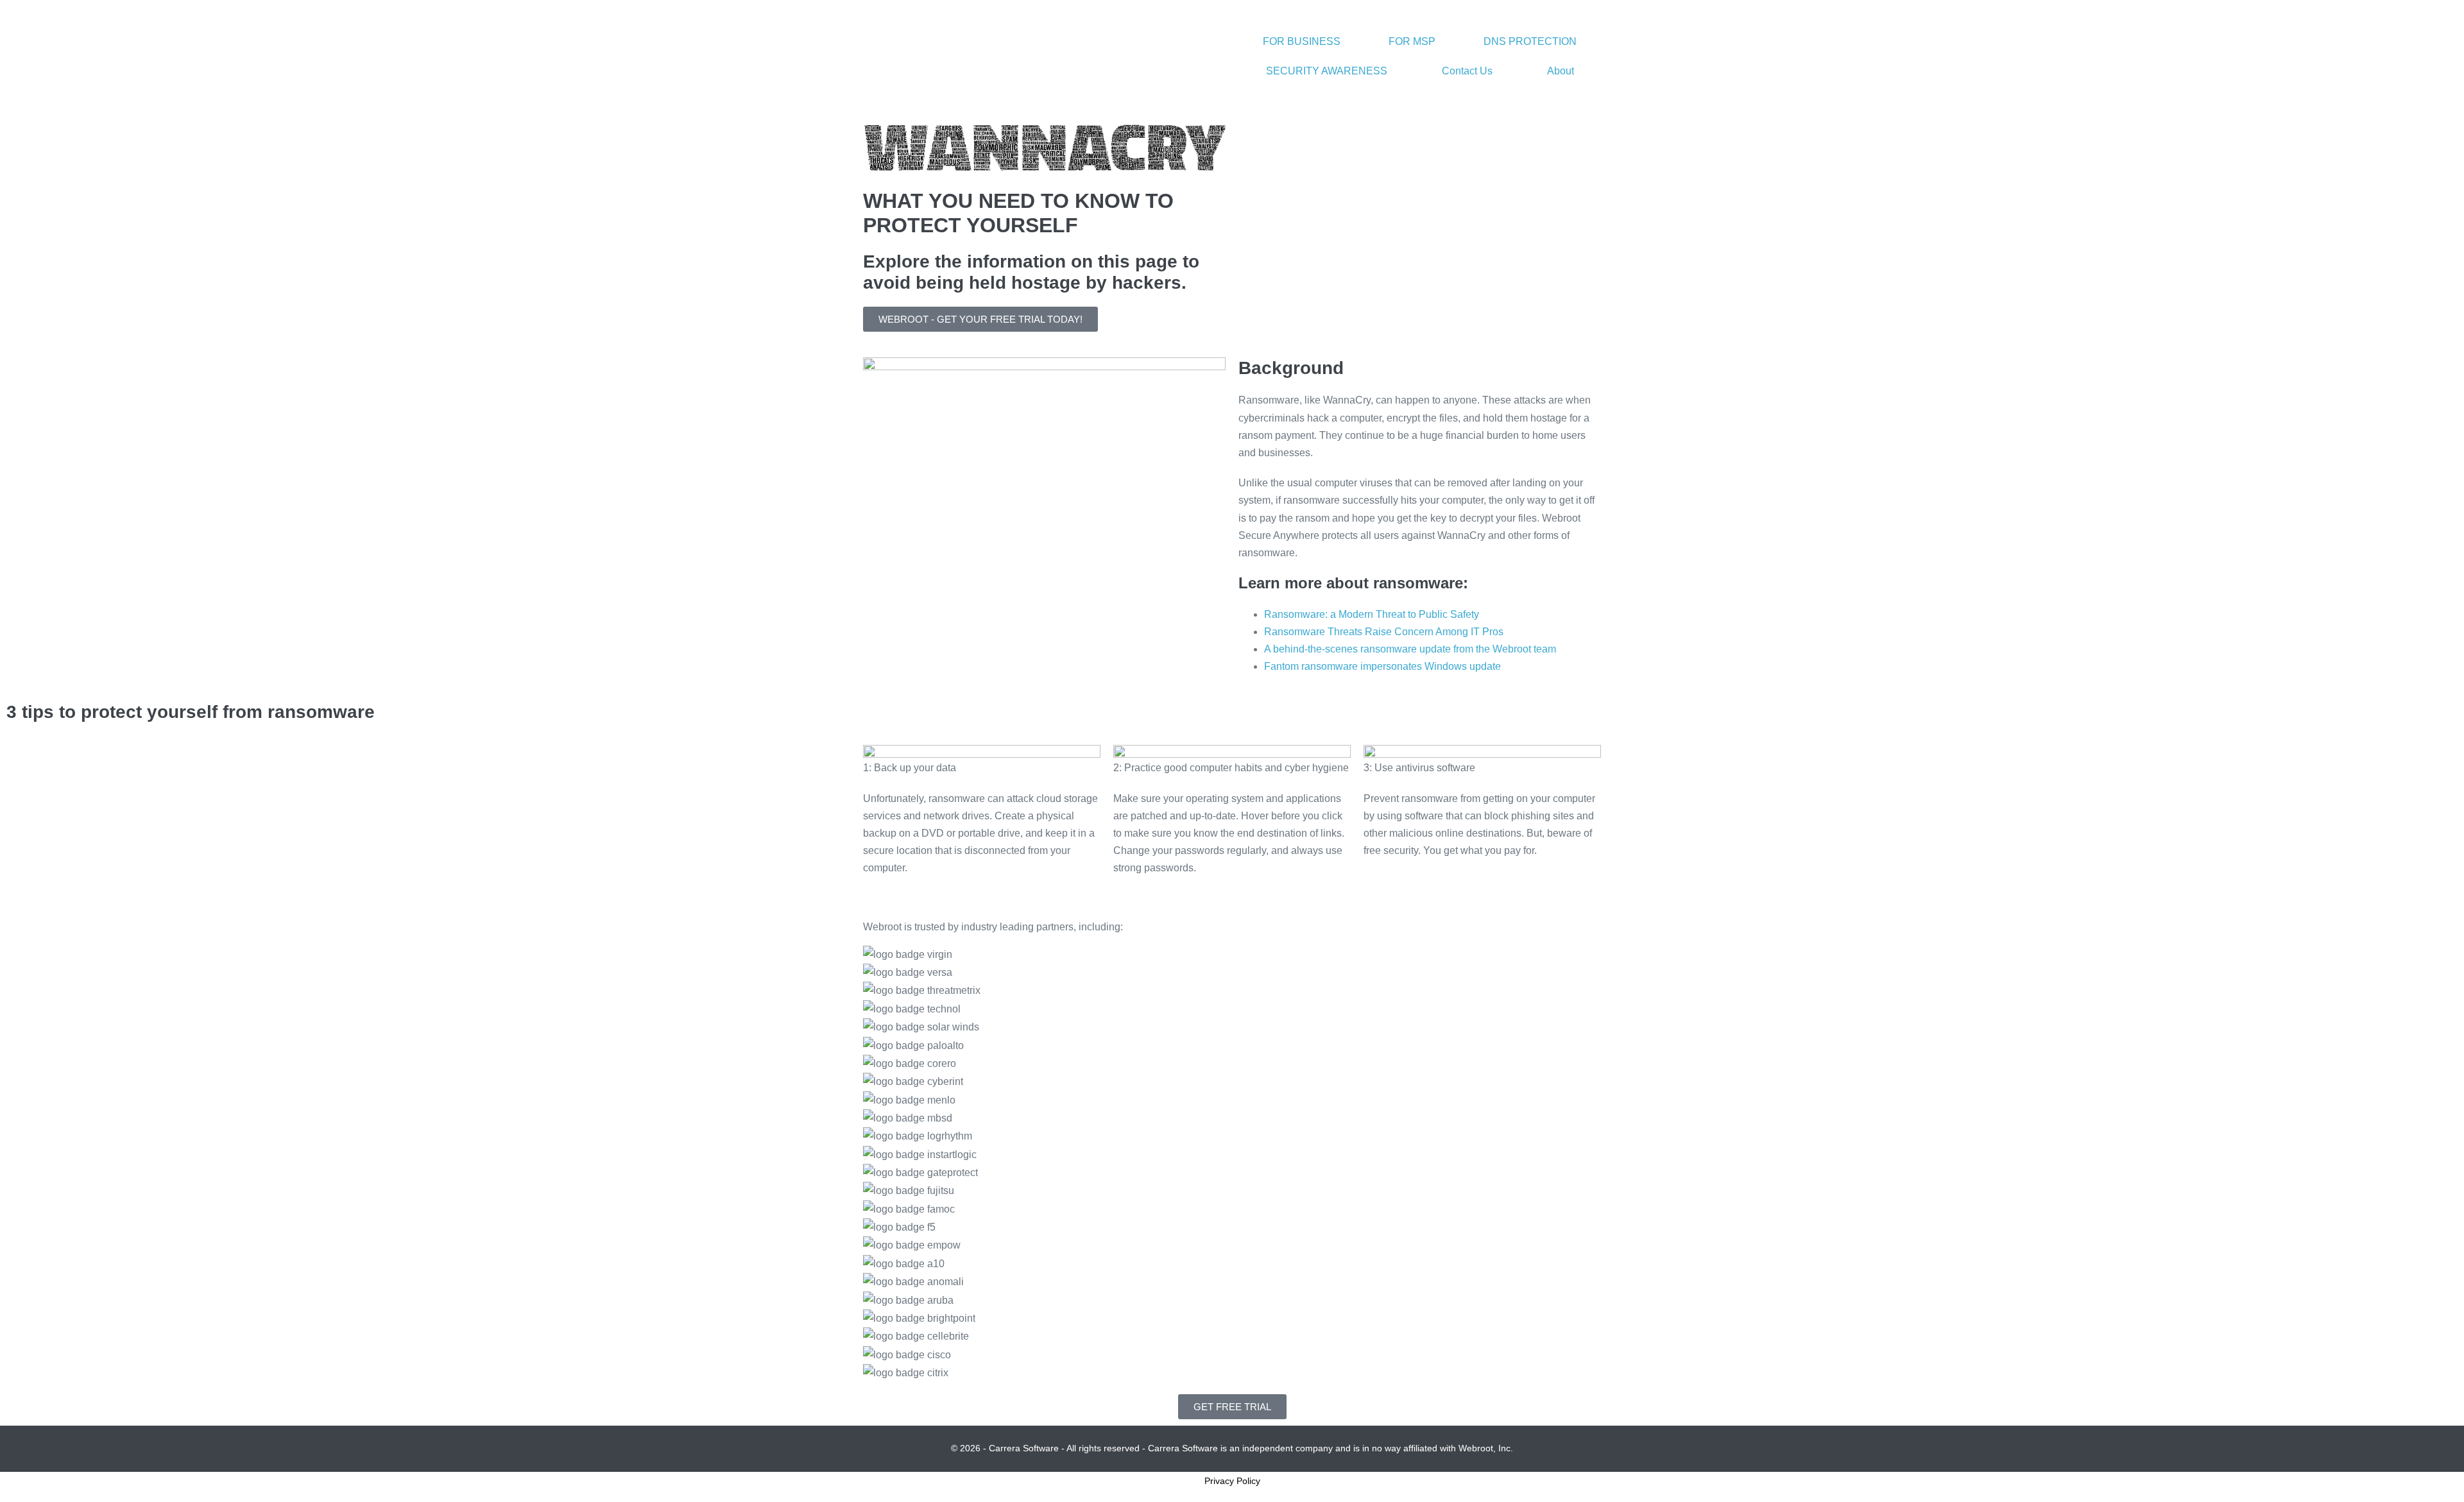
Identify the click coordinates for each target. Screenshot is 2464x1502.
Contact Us (1467, 71)
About (1561, 71)
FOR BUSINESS (1302, 41)
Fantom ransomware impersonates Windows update (1382, 666)
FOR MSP (1412, 41)
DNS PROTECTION (1530, 41)
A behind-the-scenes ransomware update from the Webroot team (1410, 649)
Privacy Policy (1232, 1481)
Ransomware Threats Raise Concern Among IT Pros (1384, 632)
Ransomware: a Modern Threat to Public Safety (1372, 614)
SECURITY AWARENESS (1327, 71)
